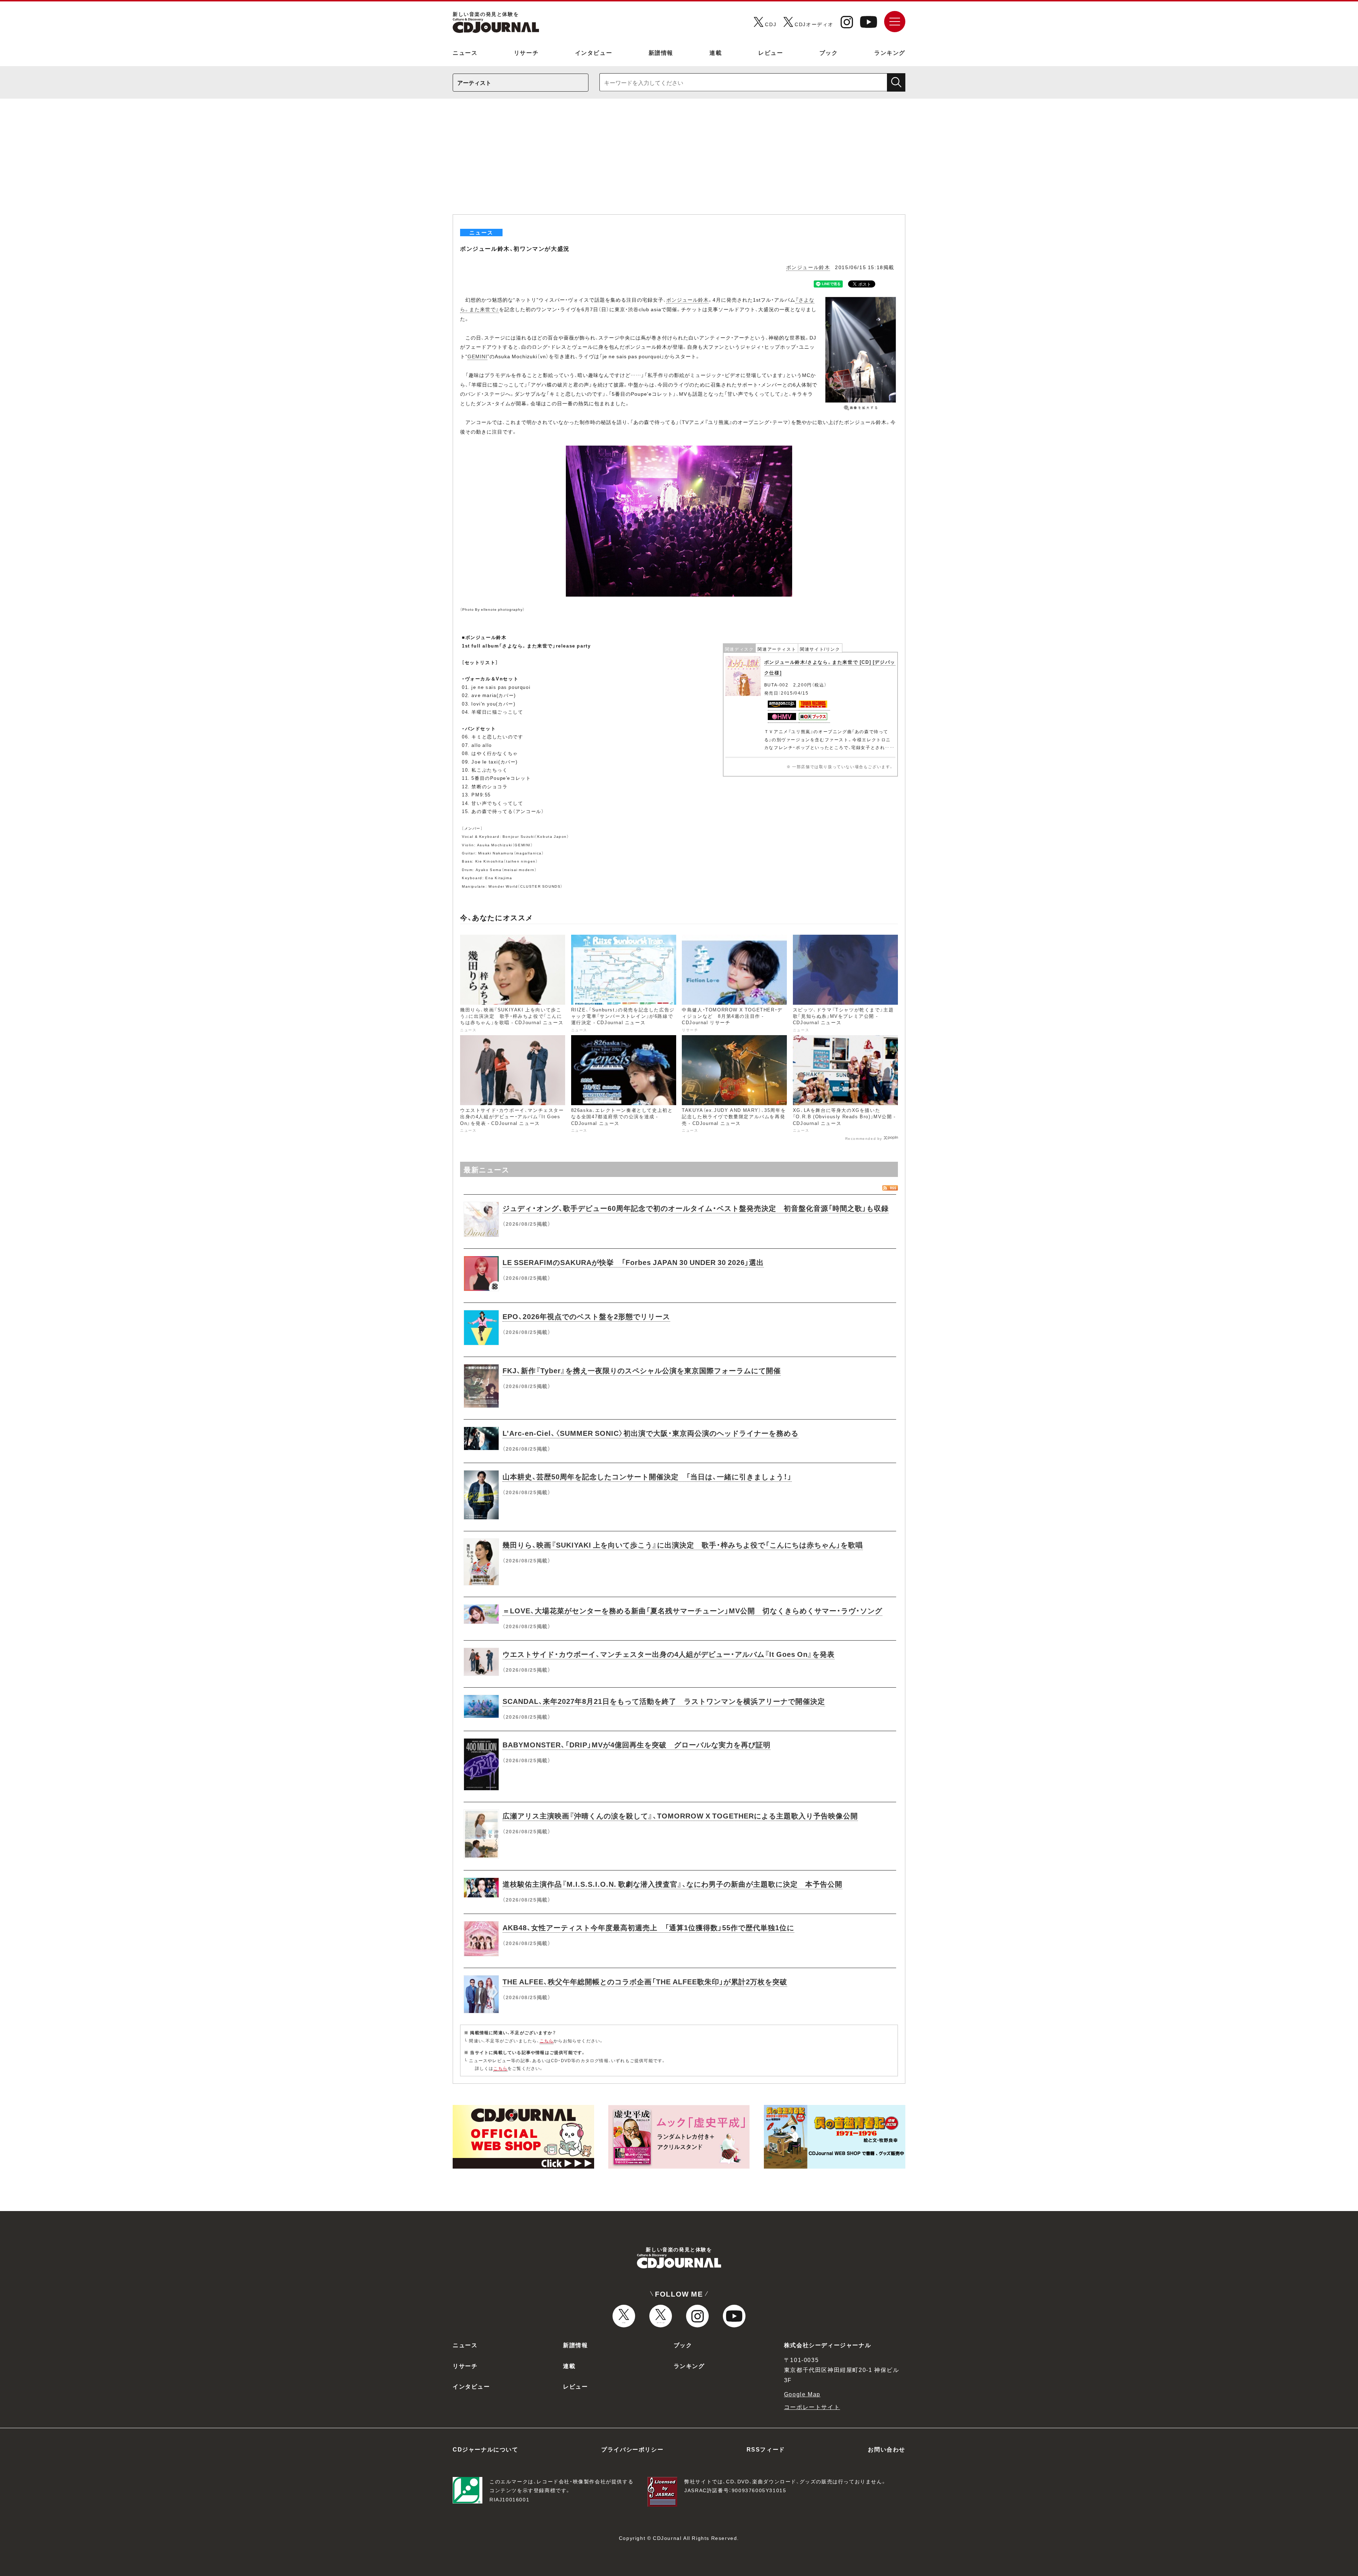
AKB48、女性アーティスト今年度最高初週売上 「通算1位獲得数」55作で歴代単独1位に (648, 1927)
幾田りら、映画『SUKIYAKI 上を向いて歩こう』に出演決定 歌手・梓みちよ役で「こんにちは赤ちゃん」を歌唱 (683, 1545)
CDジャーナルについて (486, 2449)
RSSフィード (766, 2449)
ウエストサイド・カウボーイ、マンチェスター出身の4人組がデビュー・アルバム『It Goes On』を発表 (669, 1654)
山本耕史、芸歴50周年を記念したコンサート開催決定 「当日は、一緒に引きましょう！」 (647, 1476)
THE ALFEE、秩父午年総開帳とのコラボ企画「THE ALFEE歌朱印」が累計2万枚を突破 (645, 1981)
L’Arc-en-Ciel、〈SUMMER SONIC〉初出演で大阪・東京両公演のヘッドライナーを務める (651, 1433)
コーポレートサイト (812, 2407)
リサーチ (526, 52)
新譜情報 (661, 52)
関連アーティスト (777, 649)
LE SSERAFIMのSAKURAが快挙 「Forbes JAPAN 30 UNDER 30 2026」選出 (633, 1262)
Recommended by (864, 1138)
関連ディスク (739, 649)
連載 (716, 52)
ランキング (890, 52)
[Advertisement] (679, 161)
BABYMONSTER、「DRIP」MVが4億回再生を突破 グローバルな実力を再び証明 (637, 1744)
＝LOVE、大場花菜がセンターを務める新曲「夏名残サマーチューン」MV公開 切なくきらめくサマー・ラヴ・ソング (692, 1610)
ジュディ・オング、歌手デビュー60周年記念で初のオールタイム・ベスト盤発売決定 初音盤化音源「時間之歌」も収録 (696, 1208)
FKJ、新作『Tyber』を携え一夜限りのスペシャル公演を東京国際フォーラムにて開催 (642, 1370)
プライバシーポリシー (632, 2449)
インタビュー (594, 52)
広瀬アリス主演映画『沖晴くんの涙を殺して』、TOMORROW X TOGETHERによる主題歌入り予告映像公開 (680, 1815)
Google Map (802, 2394)
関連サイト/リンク (820, 649)
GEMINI (477, 356)
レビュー (771, 52)
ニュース (465, 52)
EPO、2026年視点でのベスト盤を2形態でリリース (586, 1316)
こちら (547, 2041)
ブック (829, 52)
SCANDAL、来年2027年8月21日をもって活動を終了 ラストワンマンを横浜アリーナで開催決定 (664, 1701)
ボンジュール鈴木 (808, 267)
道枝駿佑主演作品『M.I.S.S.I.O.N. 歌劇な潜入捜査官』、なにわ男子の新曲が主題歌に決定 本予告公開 (672, 1884)
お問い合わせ (887, 2449)
